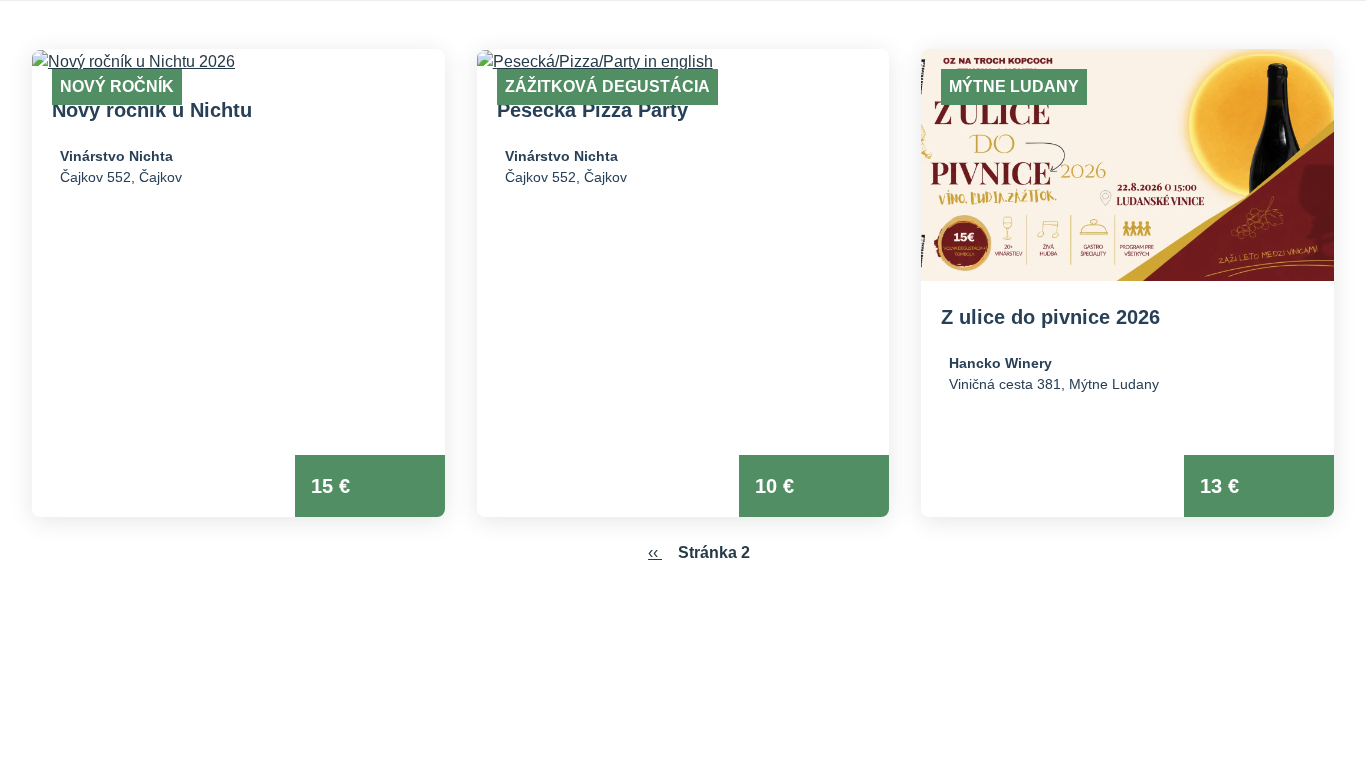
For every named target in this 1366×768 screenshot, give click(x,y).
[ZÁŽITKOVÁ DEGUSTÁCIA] (683, 61)
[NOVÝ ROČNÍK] (238, 61)
